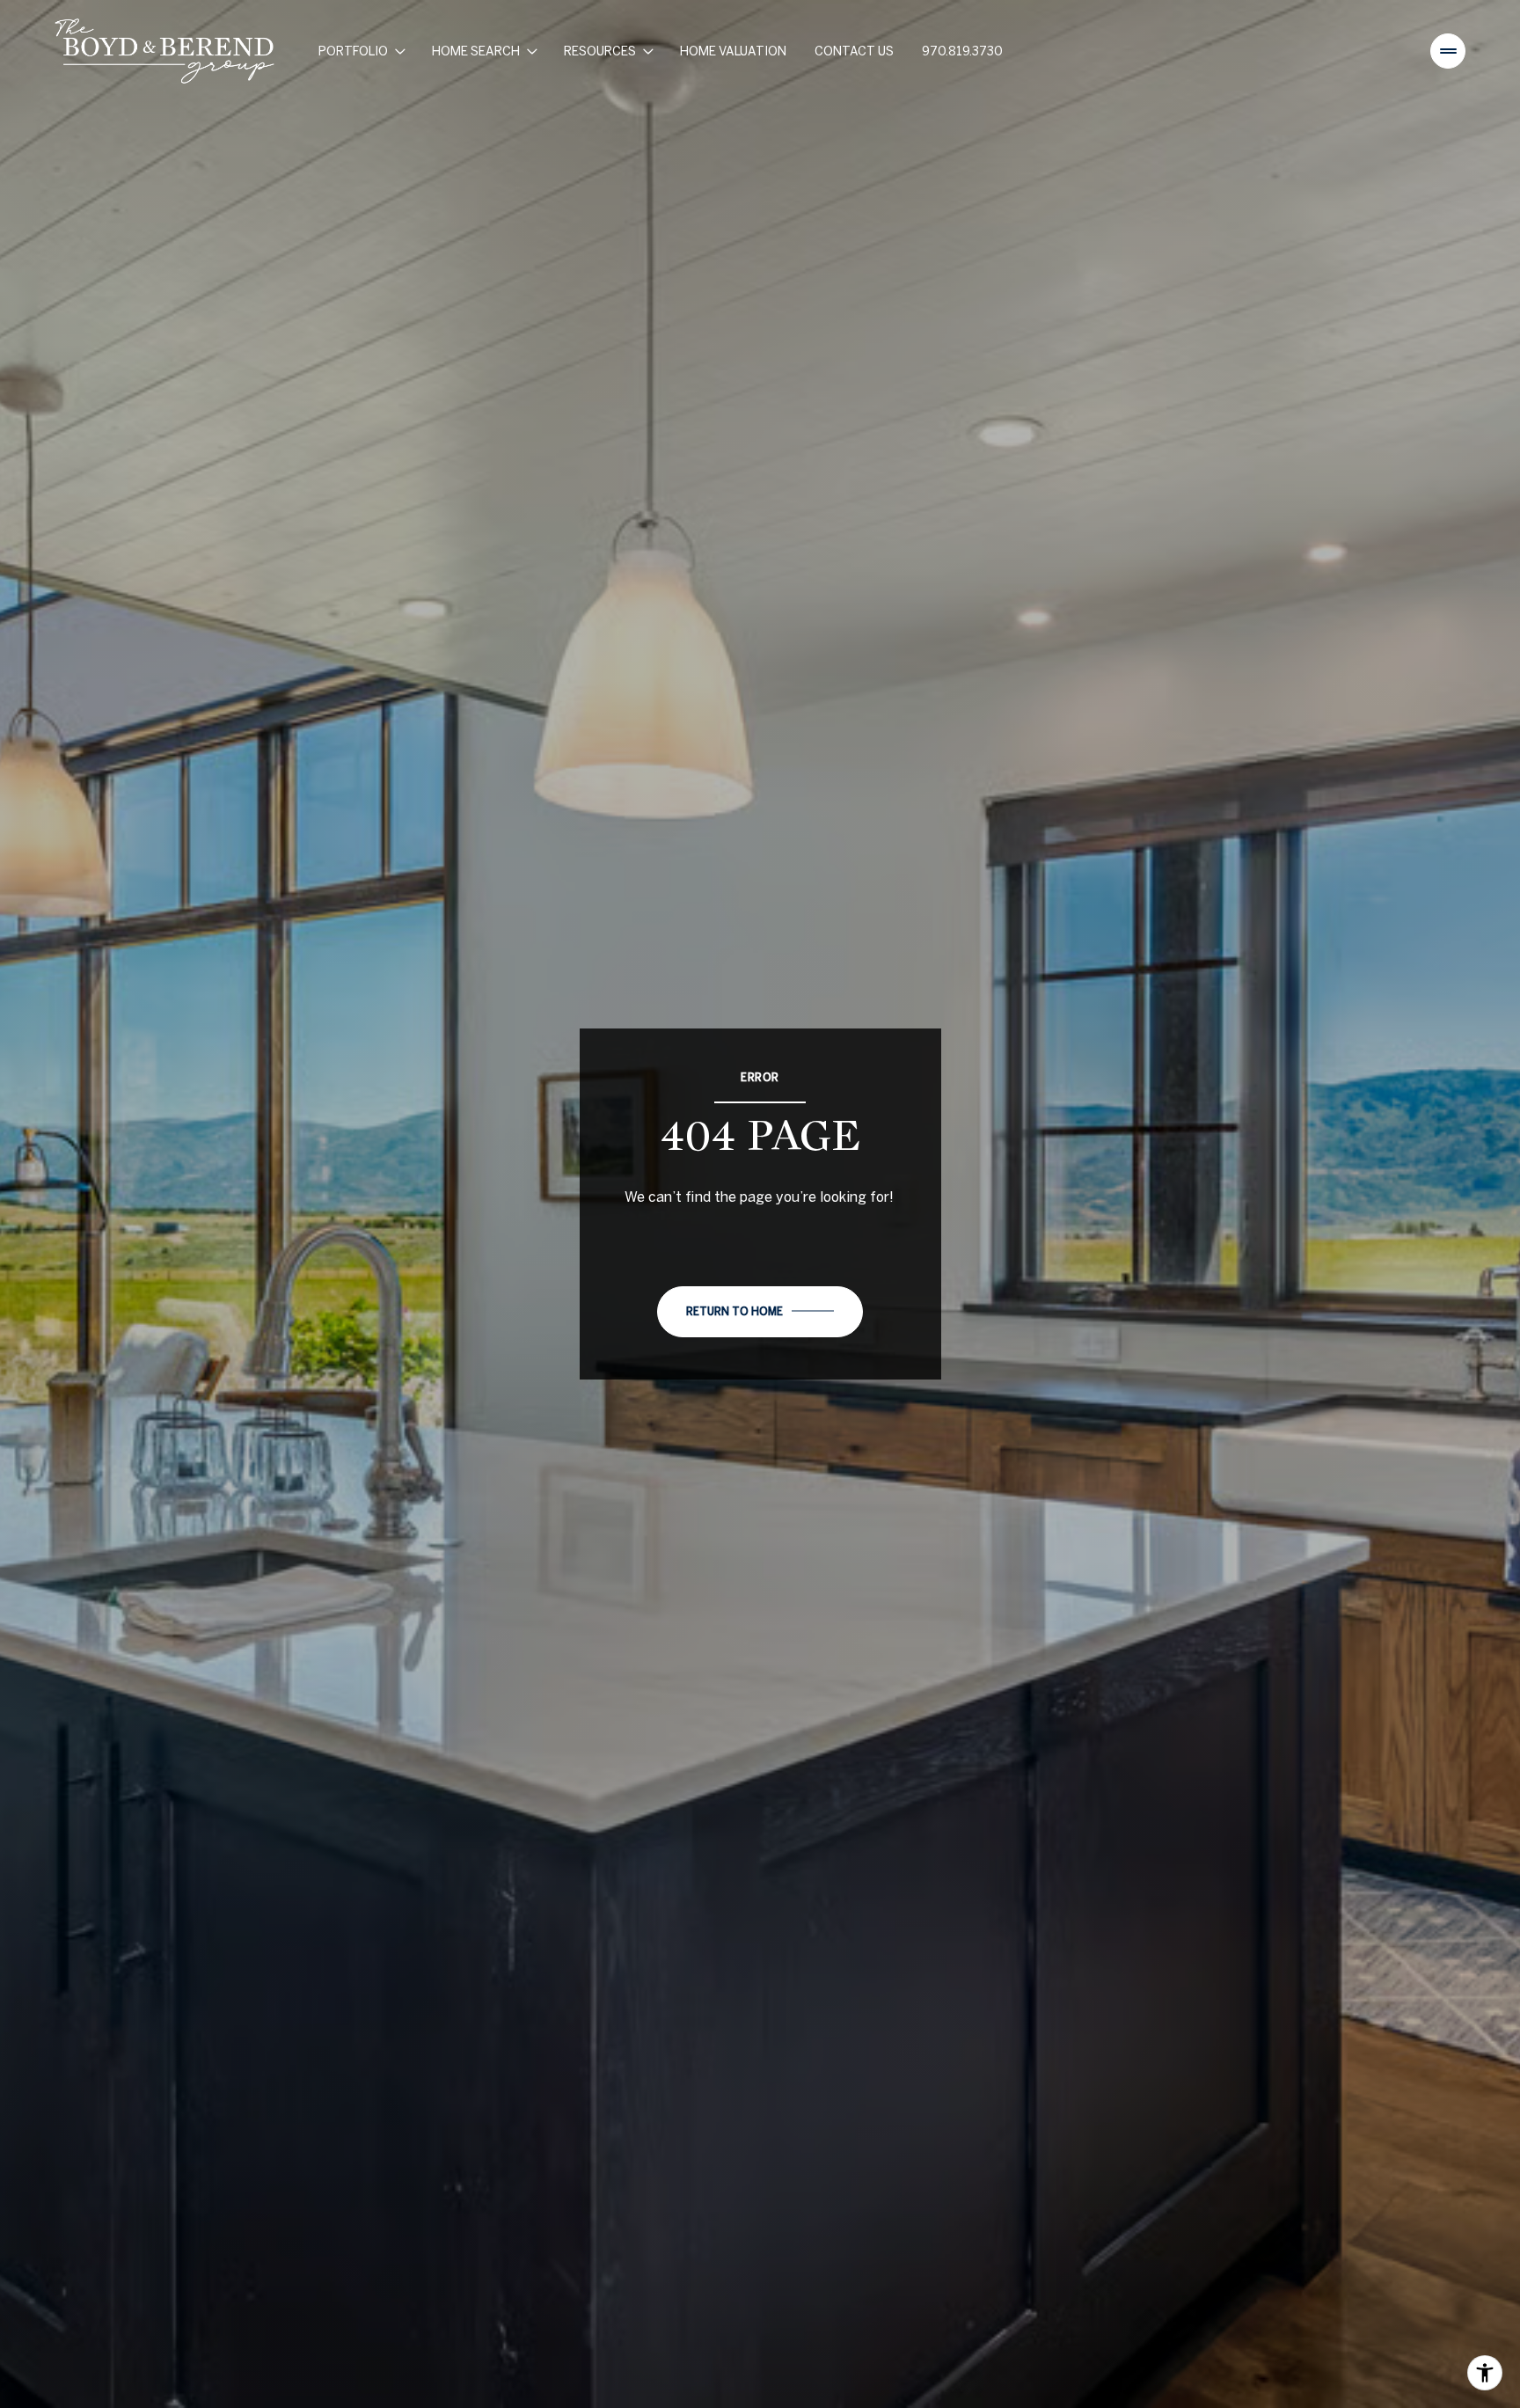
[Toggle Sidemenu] (1448, 51)
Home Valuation (733, 51)
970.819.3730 (962, 51)
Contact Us (854, 51)
